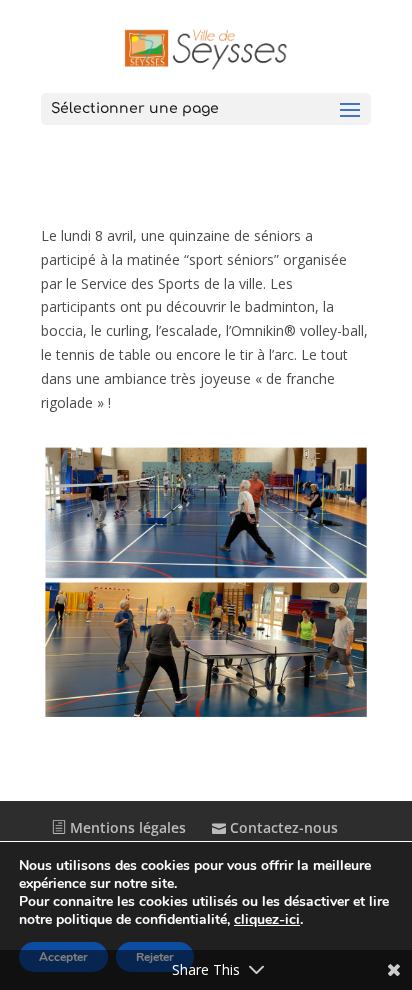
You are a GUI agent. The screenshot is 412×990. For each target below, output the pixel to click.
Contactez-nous (282, 827)
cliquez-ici (267, 920)
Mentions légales (126, 827)
